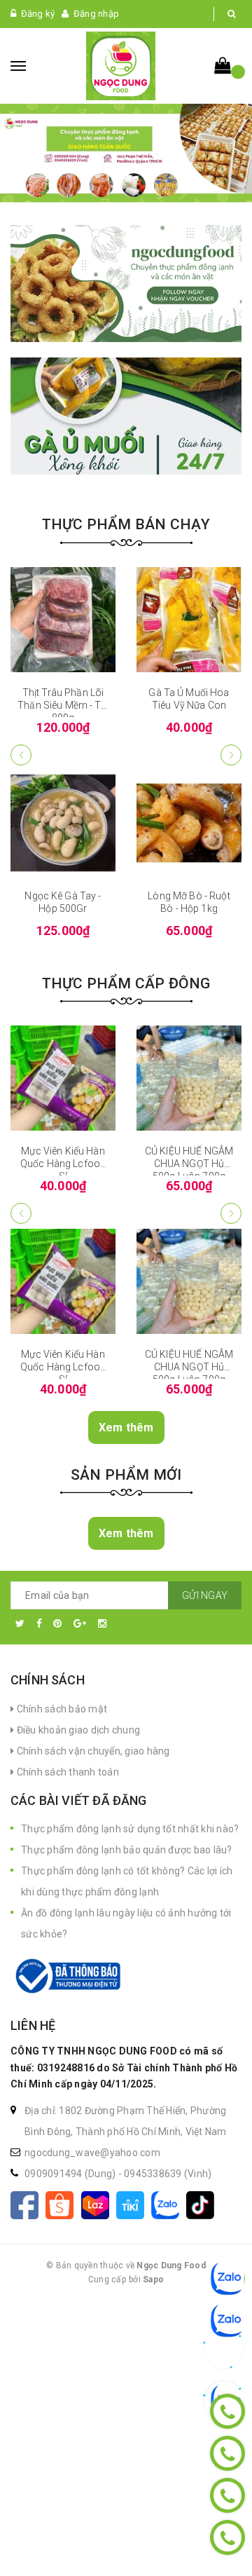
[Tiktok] (203, 2204)
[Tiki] (134, 2204)
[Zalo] (169, 2204)
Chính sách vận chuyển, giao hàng (92, 1751)
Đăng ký (38, 14)
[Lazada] (99, 2204)
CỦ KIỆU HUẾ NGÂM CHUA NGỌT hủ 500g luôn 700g (189, 1164)
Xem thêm (126, 1427)
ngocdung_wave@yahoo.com (92, 2153)
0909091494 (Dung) (71, 2174)
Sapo (153, 2279)
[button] (231, 755)
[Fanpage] (28, 2204)
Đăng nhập (96, 14)
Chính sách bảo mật (61, 1709)
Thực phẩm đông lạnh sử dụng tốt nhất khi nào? (130, 1829)
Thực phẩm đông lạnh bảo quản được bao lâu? (127, 1850)
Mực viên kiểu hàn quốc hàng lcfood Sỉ (63, 1164)
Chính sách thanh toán (66, 1772)
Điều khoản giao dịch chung (77, 1730)
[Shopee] (63, 2204)
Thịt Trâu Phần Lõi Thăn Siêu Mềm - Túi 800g (63, 705)
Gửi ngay (205, 1595)
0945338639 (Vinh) (168, 2174)
